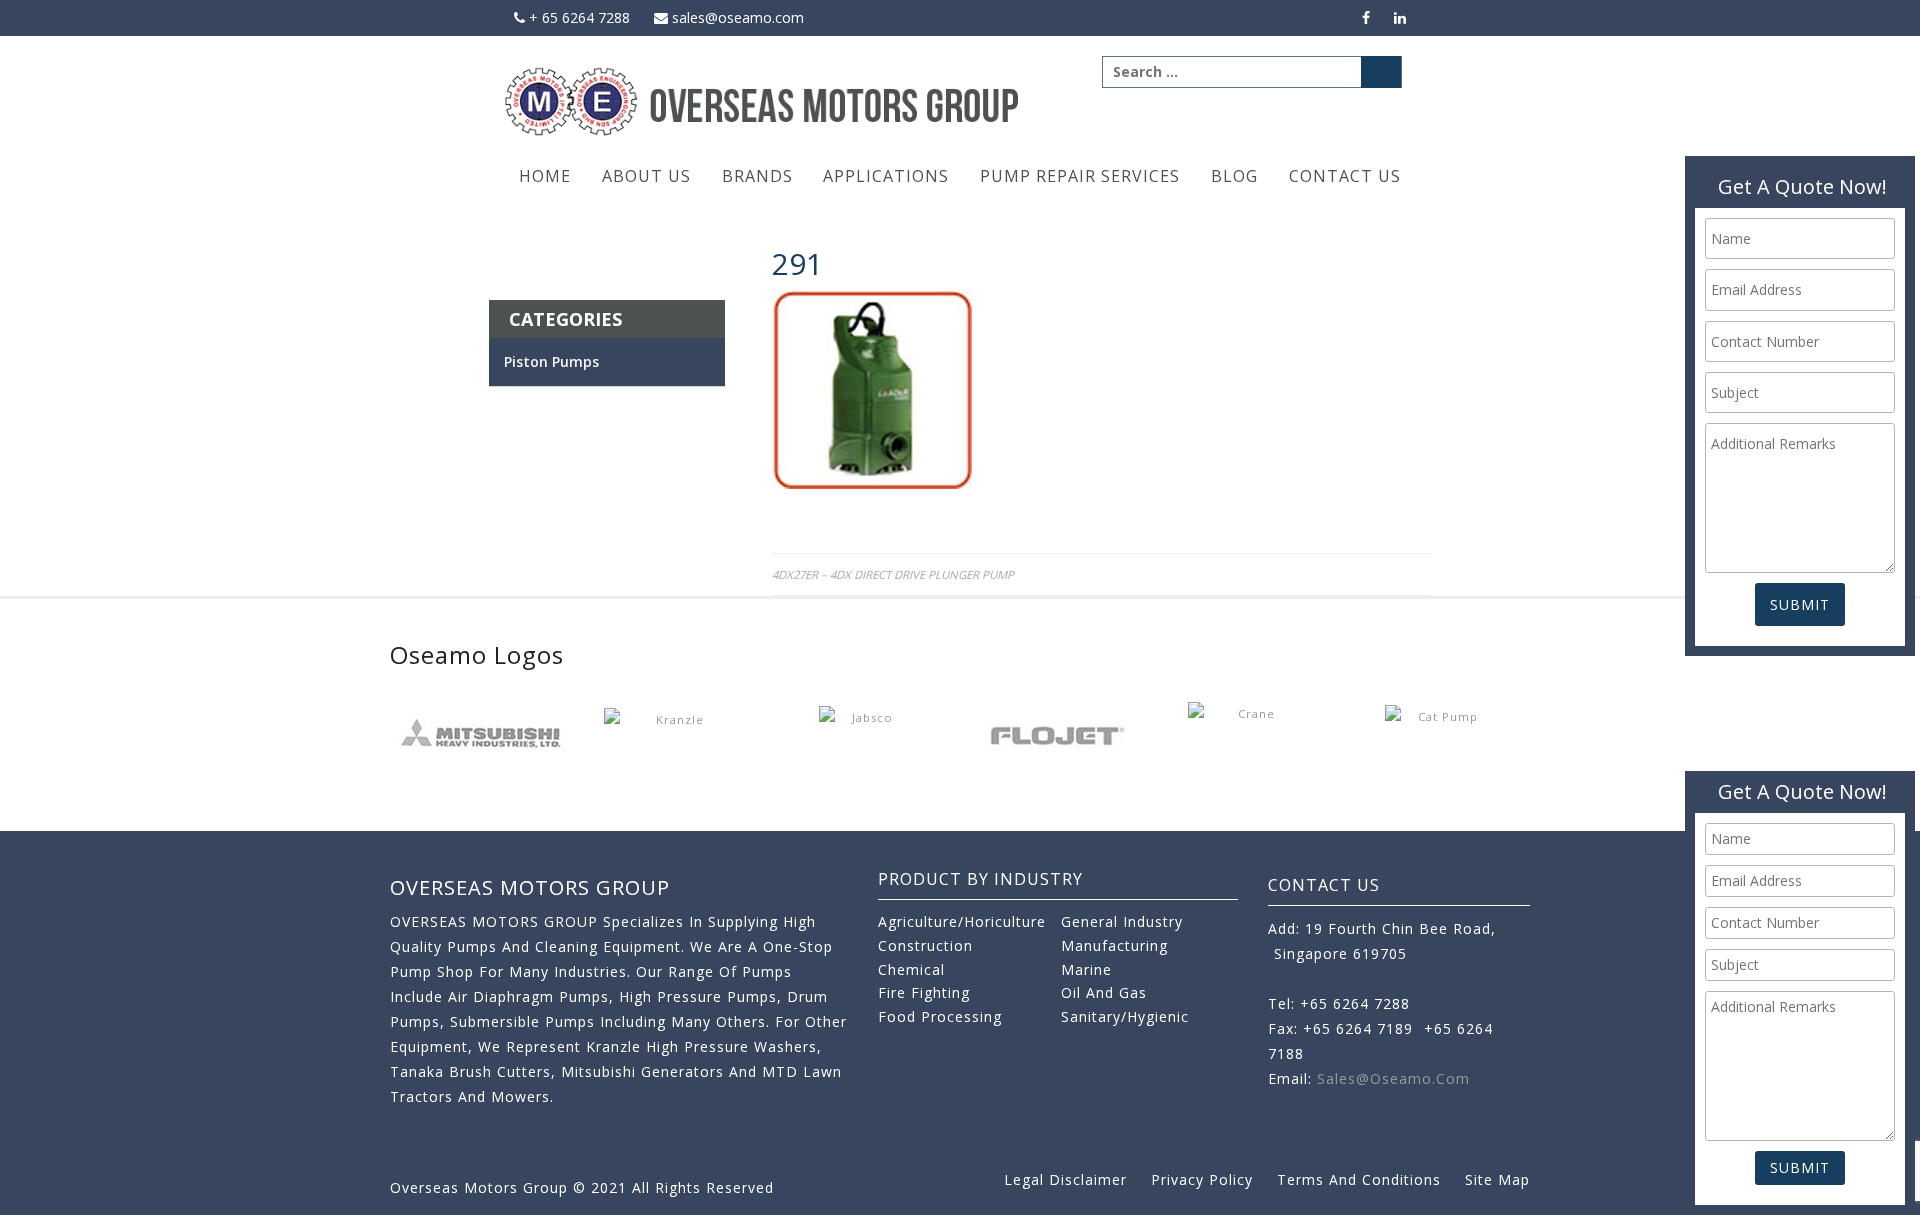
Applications (886, 176)
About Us (646, 176)
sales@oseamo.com (736, 17)
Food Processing (940, 1016)
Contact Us (1345, 176)
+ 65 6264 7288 (577, 17)
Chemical (911, 969)
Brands (757, 176)
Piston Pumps (551, 361)
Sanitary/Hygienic (1125, 1016)
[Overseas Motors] (763, 100)
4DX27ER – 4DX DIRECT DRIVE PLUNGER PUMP (893, 574)
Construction (925, 945)
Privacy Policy (1202, 1179)
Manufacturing (1114, 945)
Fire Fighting (924, 992)
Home (545, 176)
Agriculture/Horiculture (962, 921)
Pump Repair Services (1080, 176)
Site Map (1497, 1179)
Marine (1086, 969)
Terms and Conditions (1359, 1179)
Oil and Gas (1104, 992)
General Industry (1122, 921)
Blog (1234, 176)
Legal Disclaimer (1065, 1179)
